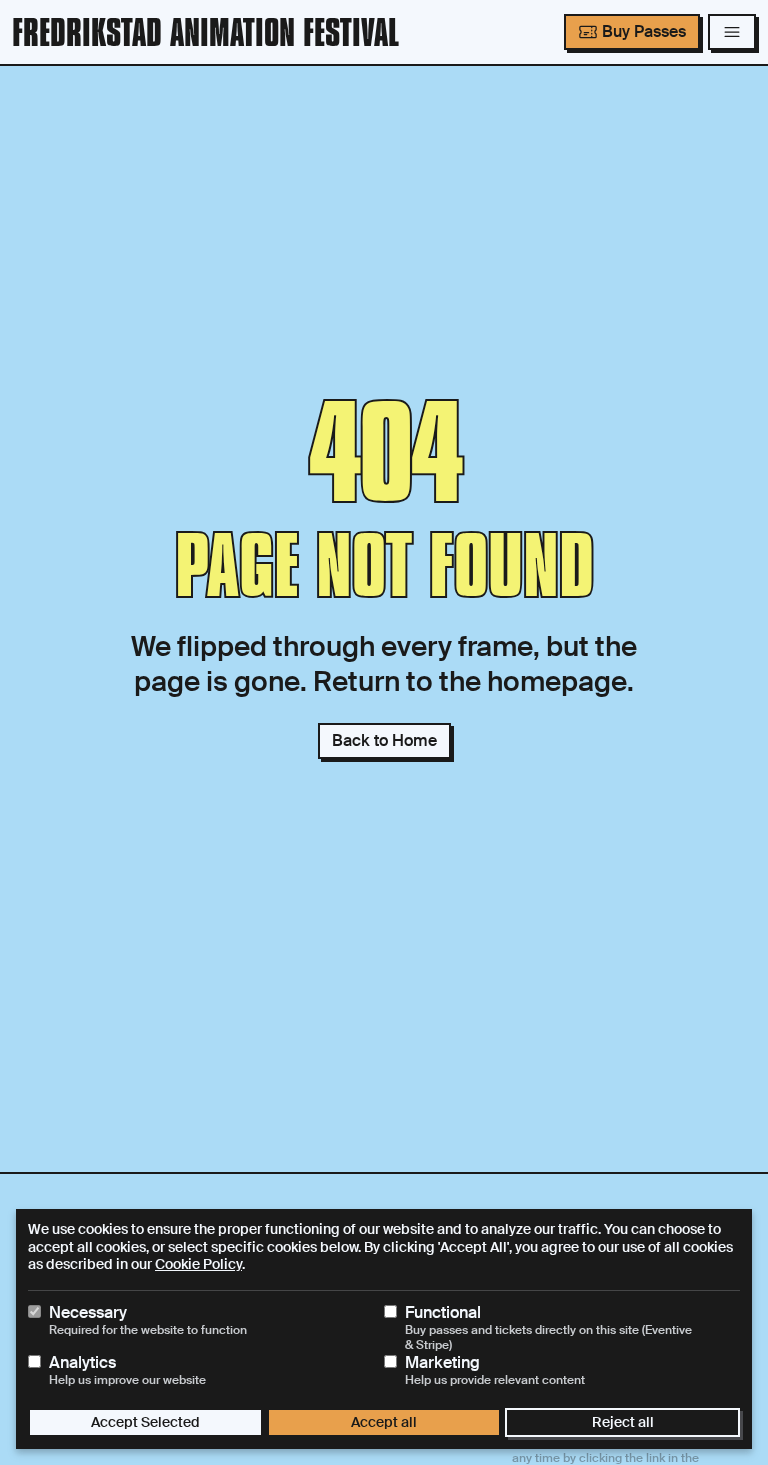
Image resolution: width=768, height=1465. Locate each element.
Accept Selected (145, 1422)
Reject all (623, 1422)
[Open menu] (732, 32)
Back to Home (384, 740)
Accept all (384, 1422)
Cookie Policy (198, 1264)
